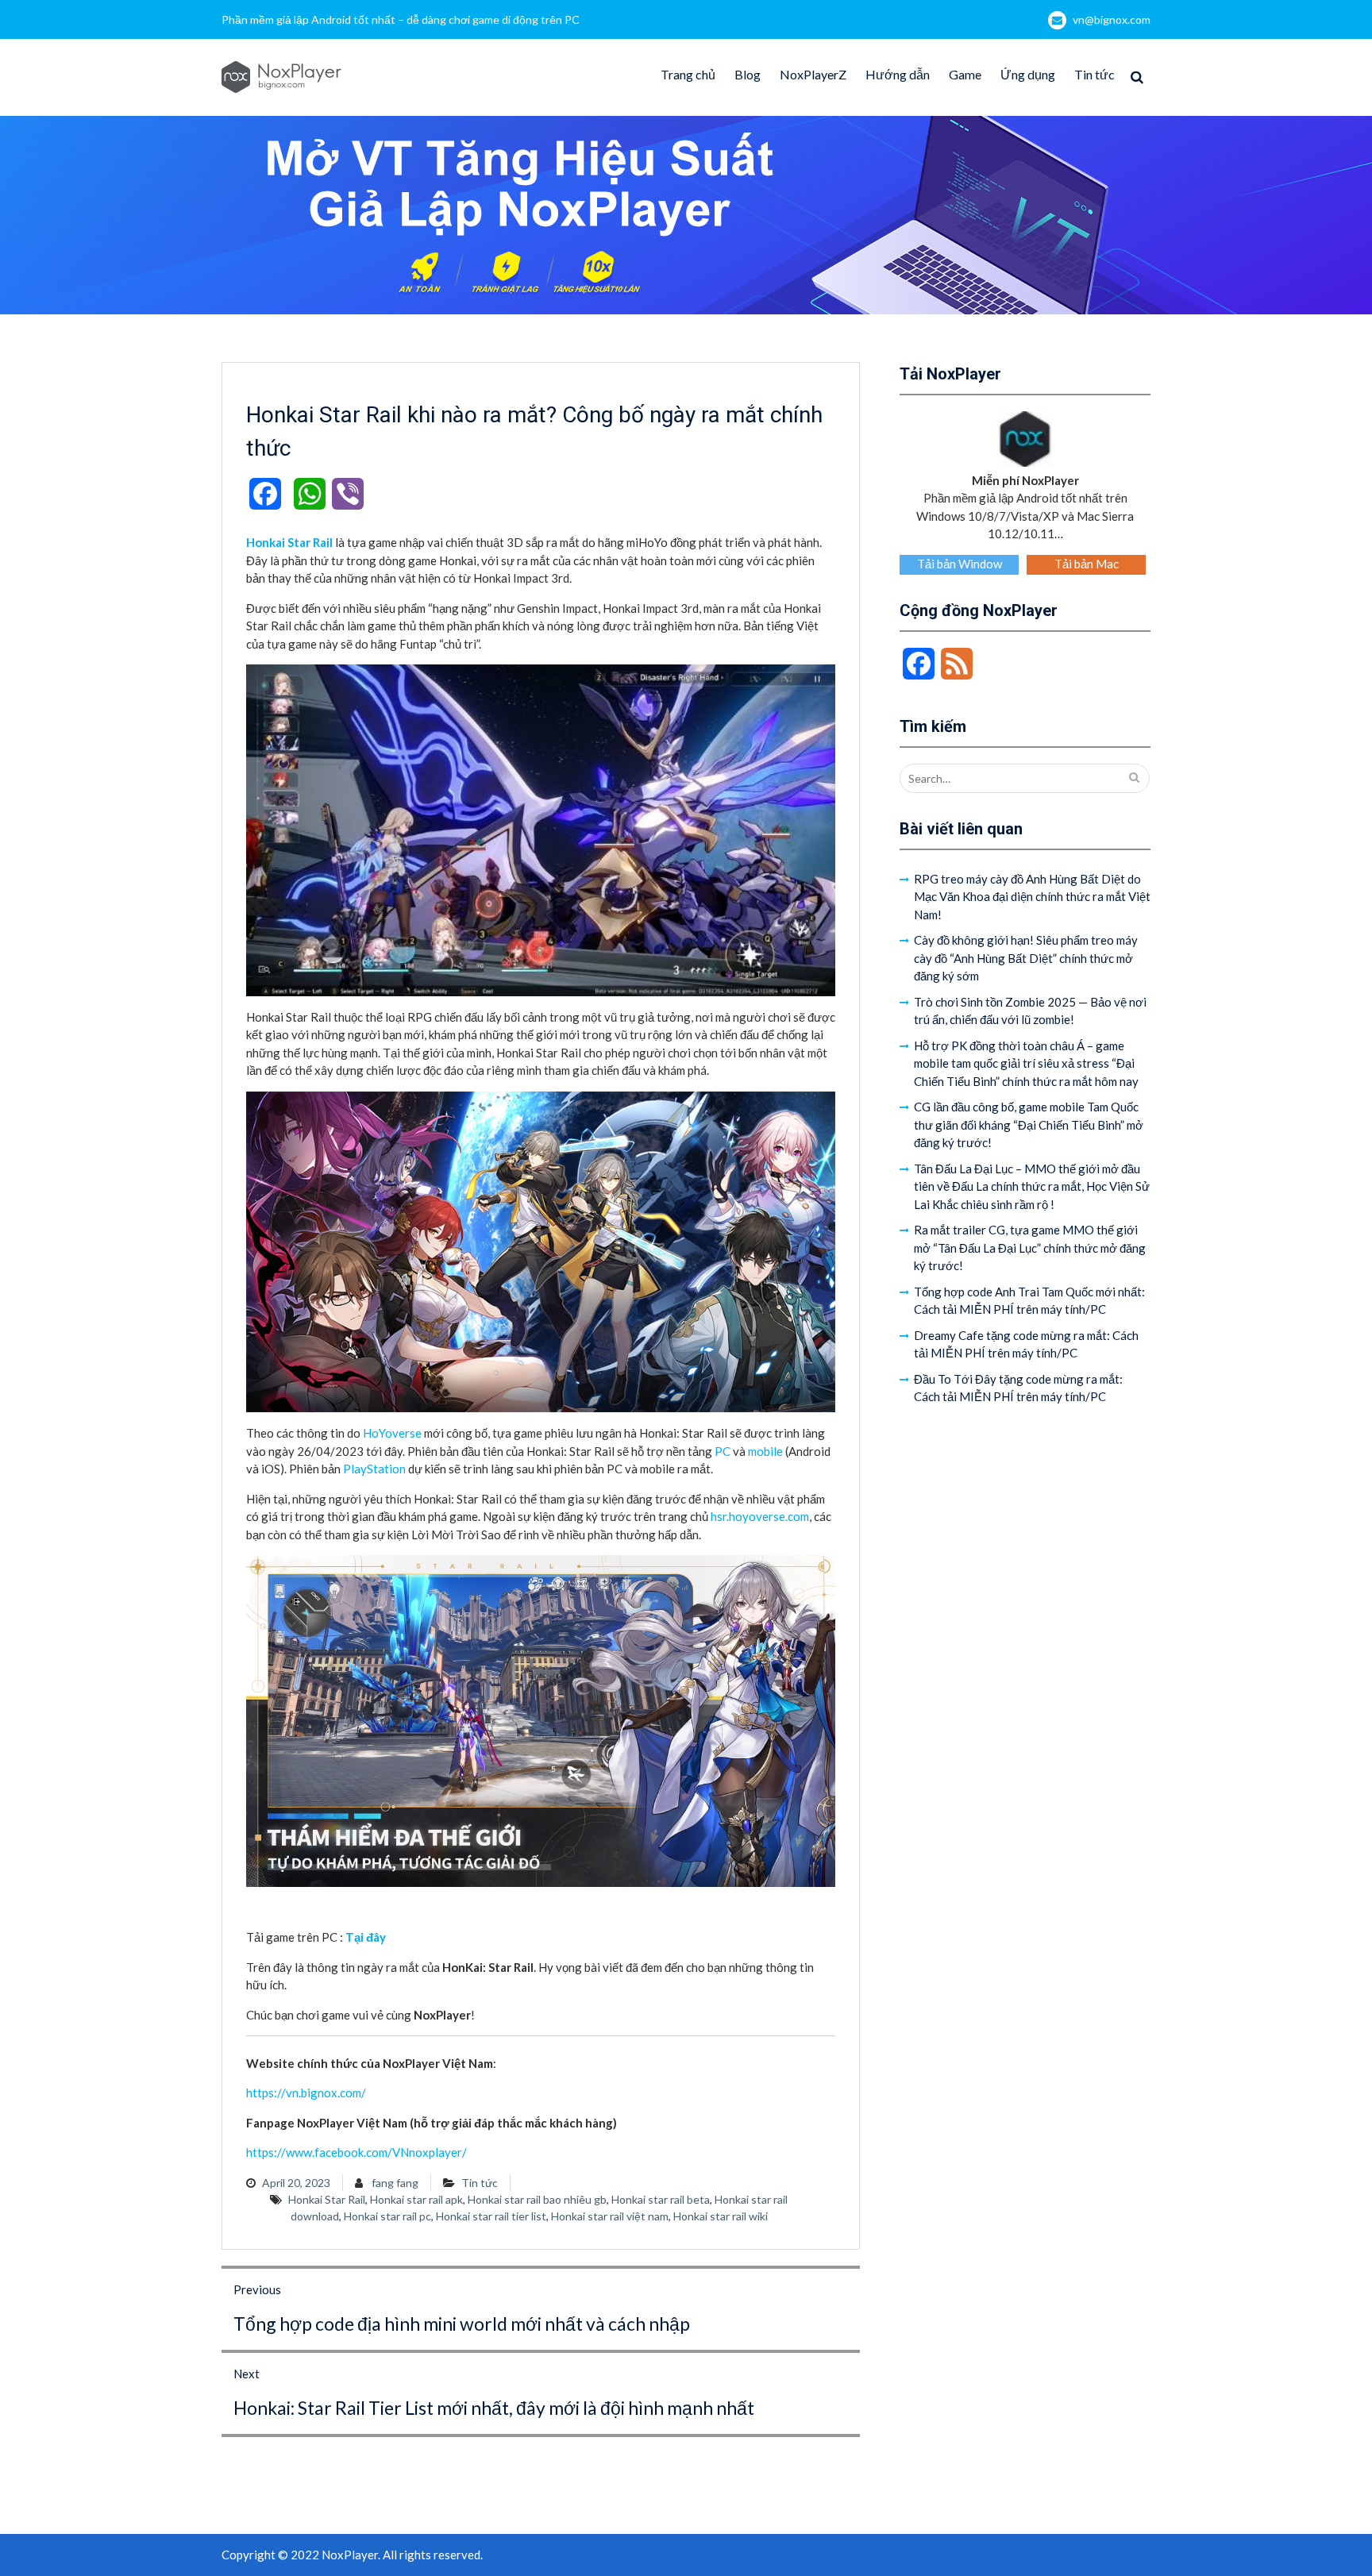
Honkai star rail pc (387, 2216)
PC (723, 1451)
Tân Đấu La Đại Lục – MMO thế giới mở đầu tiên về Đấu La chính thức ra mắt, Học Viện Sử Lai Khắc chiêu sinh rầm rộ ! (1032, 1186)
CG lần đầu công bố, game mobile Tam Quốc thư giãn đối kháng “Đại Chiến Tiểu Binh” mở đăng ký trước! (1029, 1124)
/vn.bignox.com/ (324, 2093)
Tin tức (1095, 74)
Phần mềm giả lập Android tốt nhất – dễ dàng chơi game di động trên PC (401, 19)
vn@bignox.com (1112, 19)
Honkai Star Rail (327, 2199)
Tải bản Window (960, 564)
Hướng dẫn (898, 74)
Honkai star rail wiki (721, 2216)
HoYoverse (392, 1433)
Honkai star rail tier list (491, 2216)
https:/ (264, 2093)
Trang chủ (688, 74)
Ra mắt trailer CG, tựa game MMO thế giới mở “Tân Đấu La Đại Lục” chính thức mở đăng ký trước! (1030, 1248)
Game (965, 74)
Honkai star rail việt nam (610, 2216)
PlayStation (374, 1469)
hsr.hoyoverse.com (760, 1516)
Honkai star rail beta (661, 2199)
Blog (748, 74)
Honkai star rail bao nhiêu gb (537, 2199)
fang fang (395, 2183)
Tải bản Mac (1087, 564)
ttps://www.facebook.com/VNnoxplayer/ (360, 2152)
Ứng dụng (1028, 74)
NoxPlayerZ (813, 74)
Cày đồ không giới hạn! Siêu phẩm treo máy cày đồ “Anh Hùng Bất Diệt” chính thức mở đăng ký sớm (1026, 958)
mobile (765, 1451)
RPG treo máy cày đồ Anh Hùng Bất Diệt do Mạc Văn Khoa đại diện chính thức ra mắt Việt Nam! (1032, 897)
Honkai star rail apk (416, 2199)
